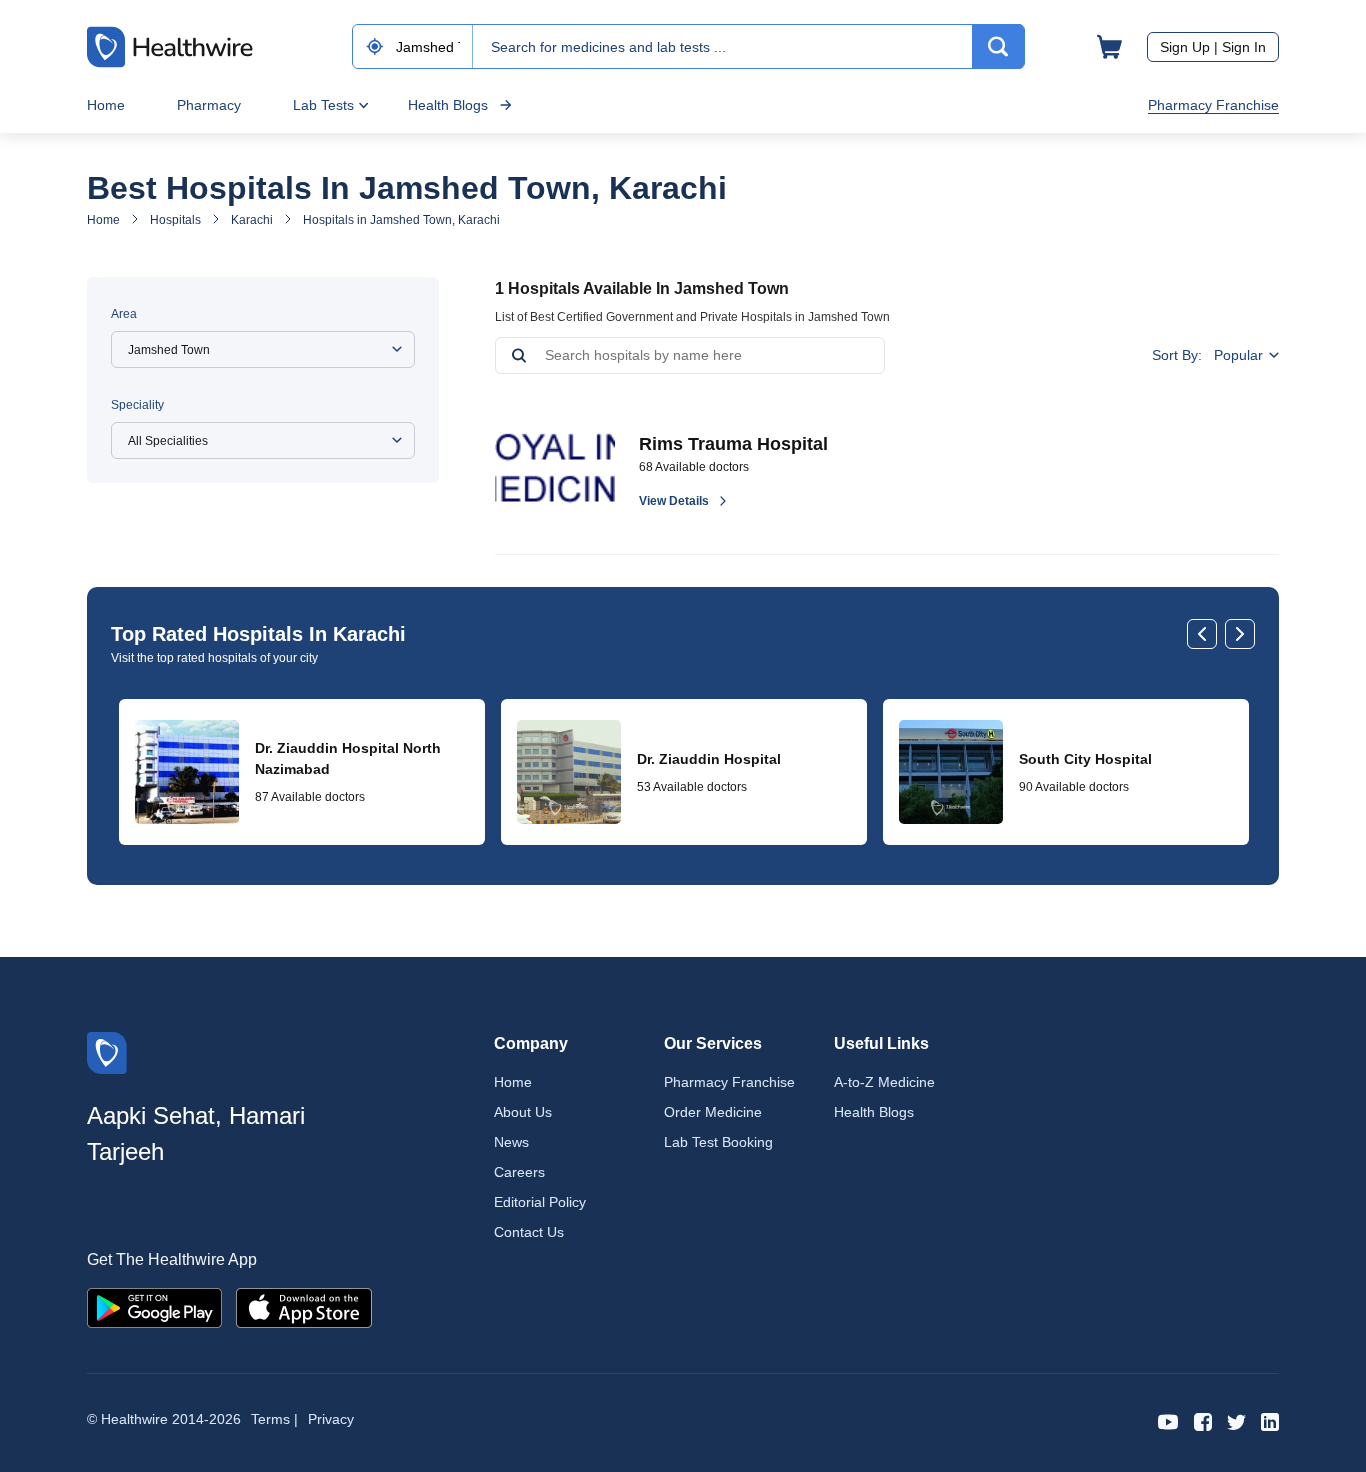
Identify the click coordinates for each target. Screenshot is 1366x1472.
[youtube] (1168, 1420)
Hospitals (175, 220)
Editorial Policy (540, 1202)
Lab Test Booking (718, 1142)
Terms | (274, 1419)
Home (106, 105)
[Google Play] (154, 1306)
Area (124, 314)
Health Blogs (448, 105)
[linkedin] (1270, 1420)
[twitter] (1236, 1420)
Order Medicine (713, 1112)
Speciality (137, 405)
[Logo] (107, 1051)
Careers (519, 1172)
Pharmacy (209, 105)
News (511, 1142)
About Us (523, 1112)
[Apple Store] (304, 1306)
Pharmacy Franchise (1213, 105)
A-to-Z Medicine (884, 1082)
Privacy (331, 1419)
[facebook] (1203, 1420)
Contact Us (529, 1232)
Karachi (252, 220)
